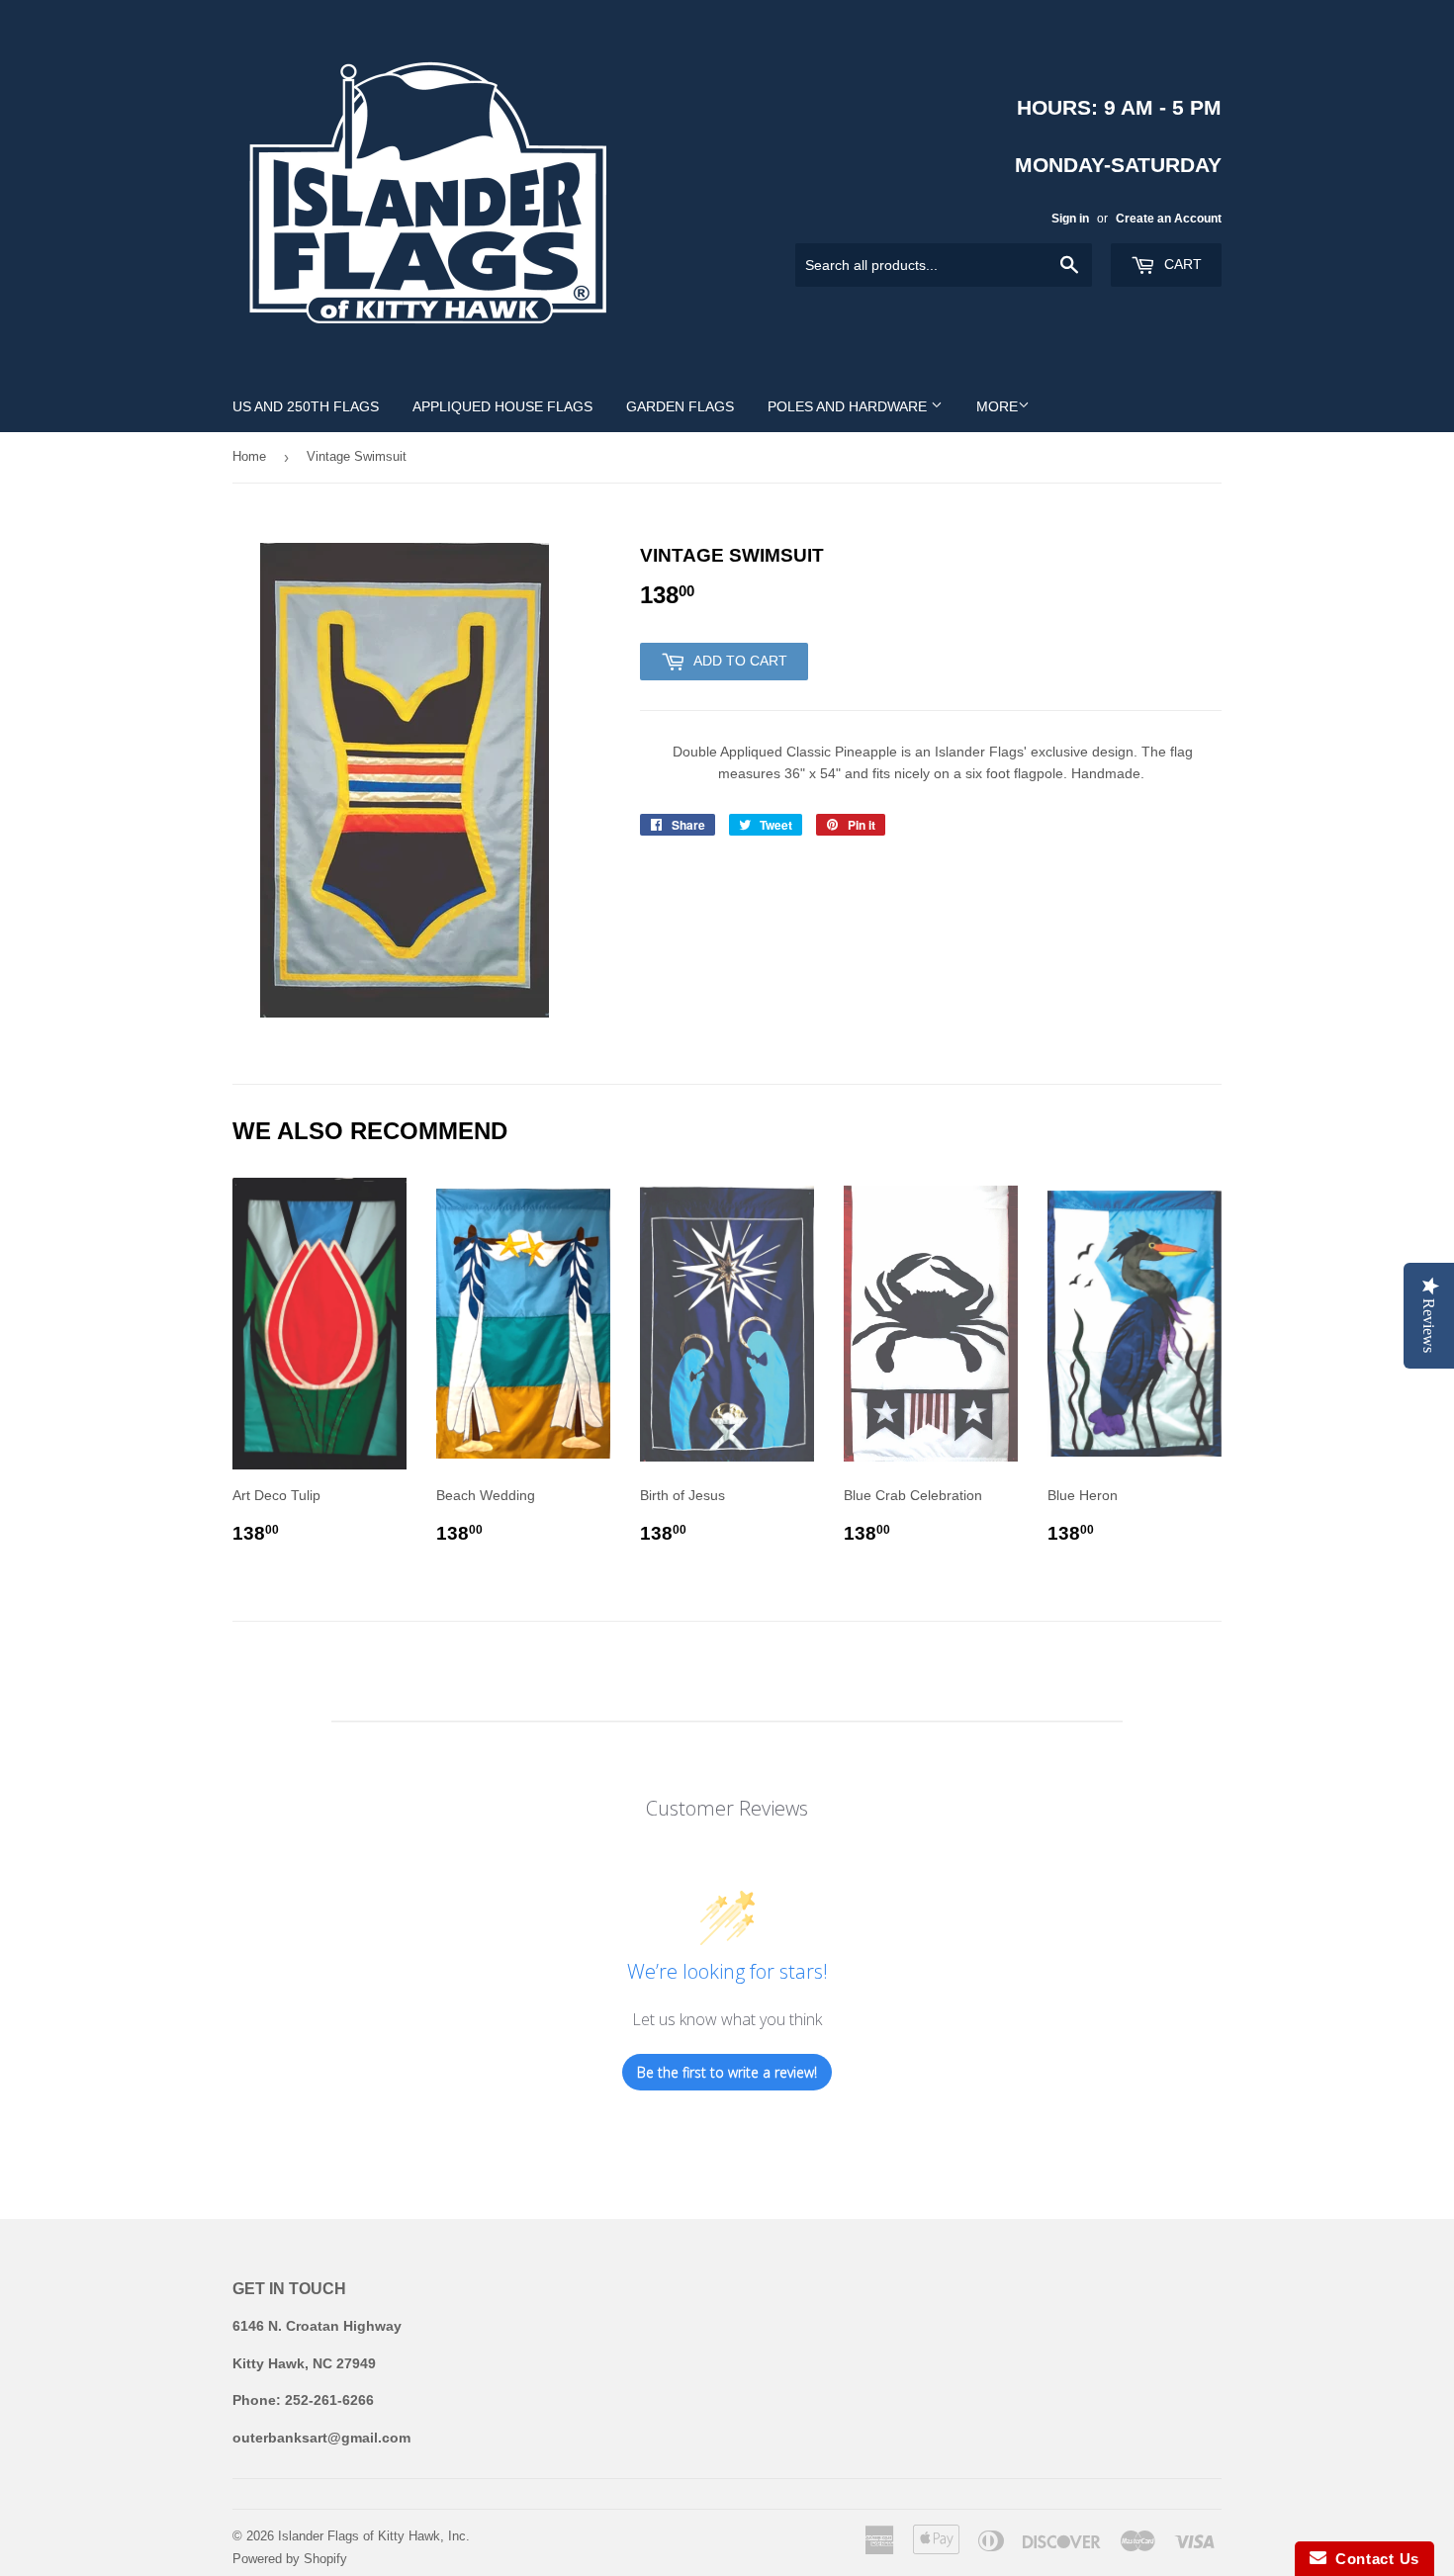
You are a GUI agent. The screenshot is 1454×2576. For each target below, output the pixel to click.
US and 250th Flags (306, 406)
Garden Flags (680, 406)
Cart (1181, 264)
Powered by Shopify (290, 2559)
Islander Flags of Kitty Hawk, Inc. (374, 2536)
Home (249, 456)
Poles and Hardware (849, 406)
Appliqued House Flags (502, 406)
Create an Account (1169, 219)
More (997, 406)
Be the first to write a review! (727, 2072)
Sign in (1070, 219)
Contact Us (1373, 2559)
